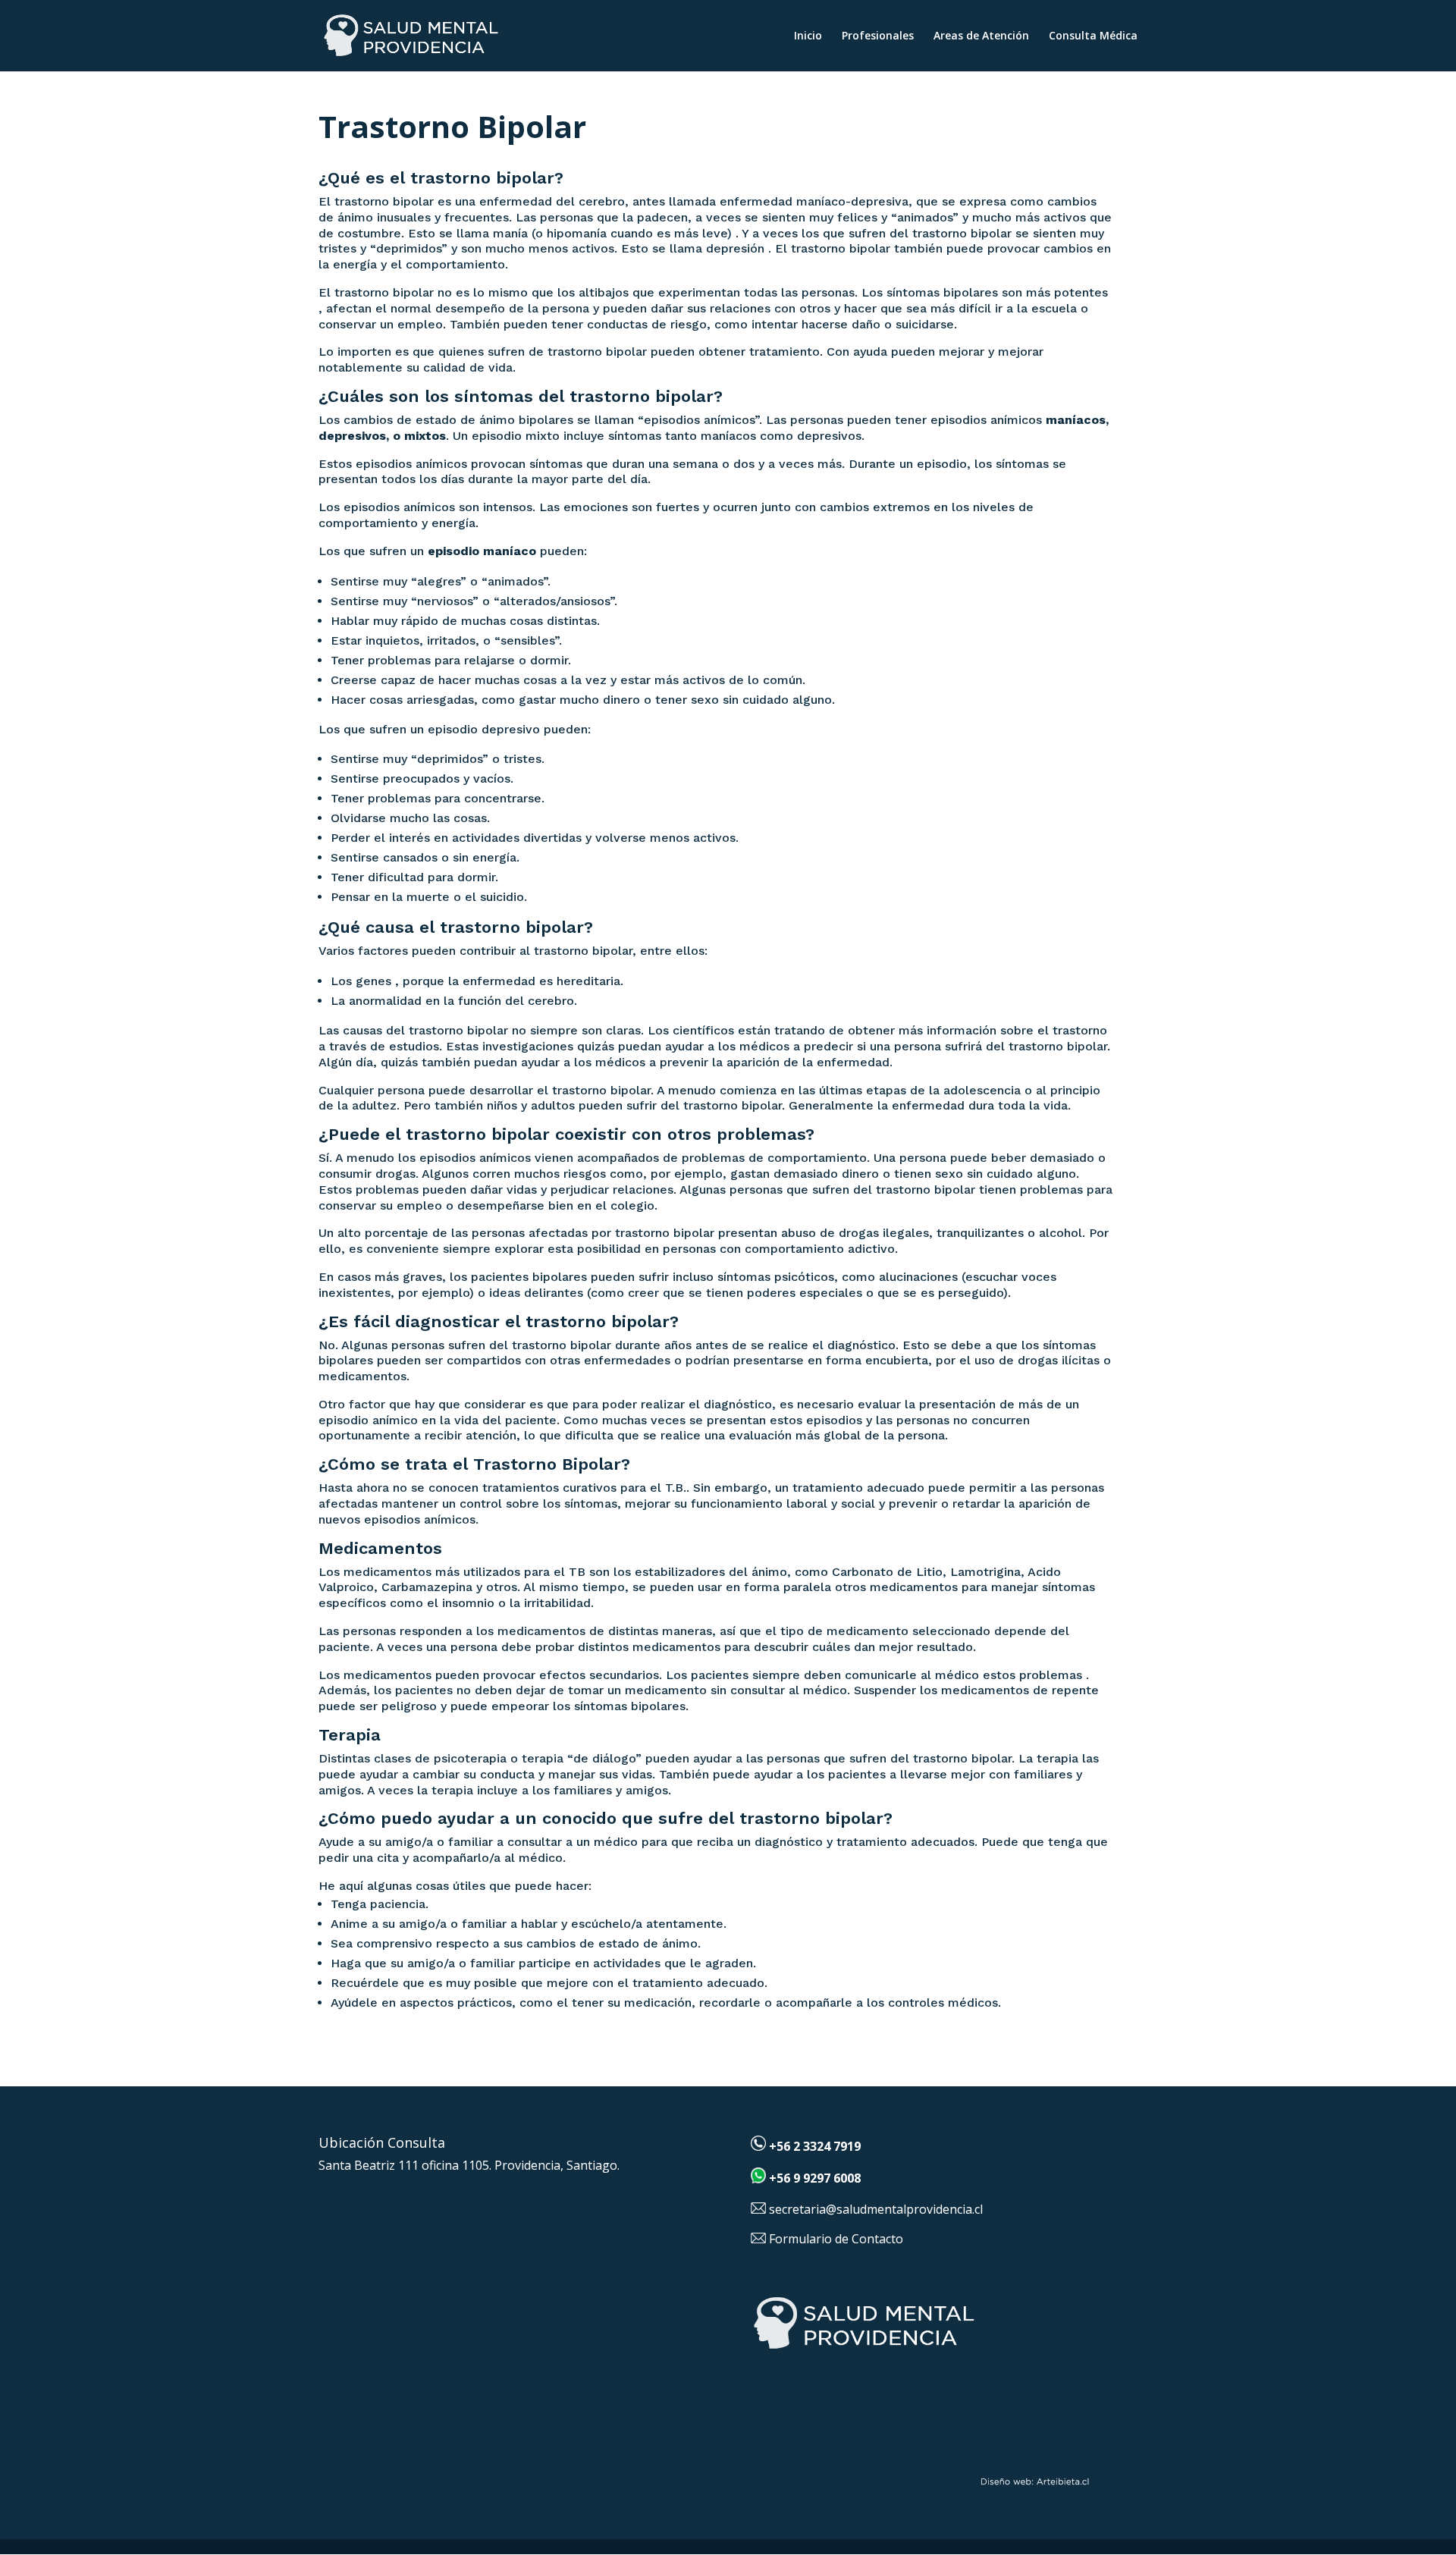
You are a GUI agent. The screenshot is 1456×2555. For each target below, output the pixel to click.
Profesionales (878, 36)
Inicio (808, 36)
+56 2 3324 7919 (815, 2146)
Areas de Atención (981, 36)
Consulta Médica (1093, 36)
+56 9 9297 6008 (815, 2179)
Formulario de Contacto (836, 2239)
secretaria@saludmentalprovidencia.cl (876, 2209)
